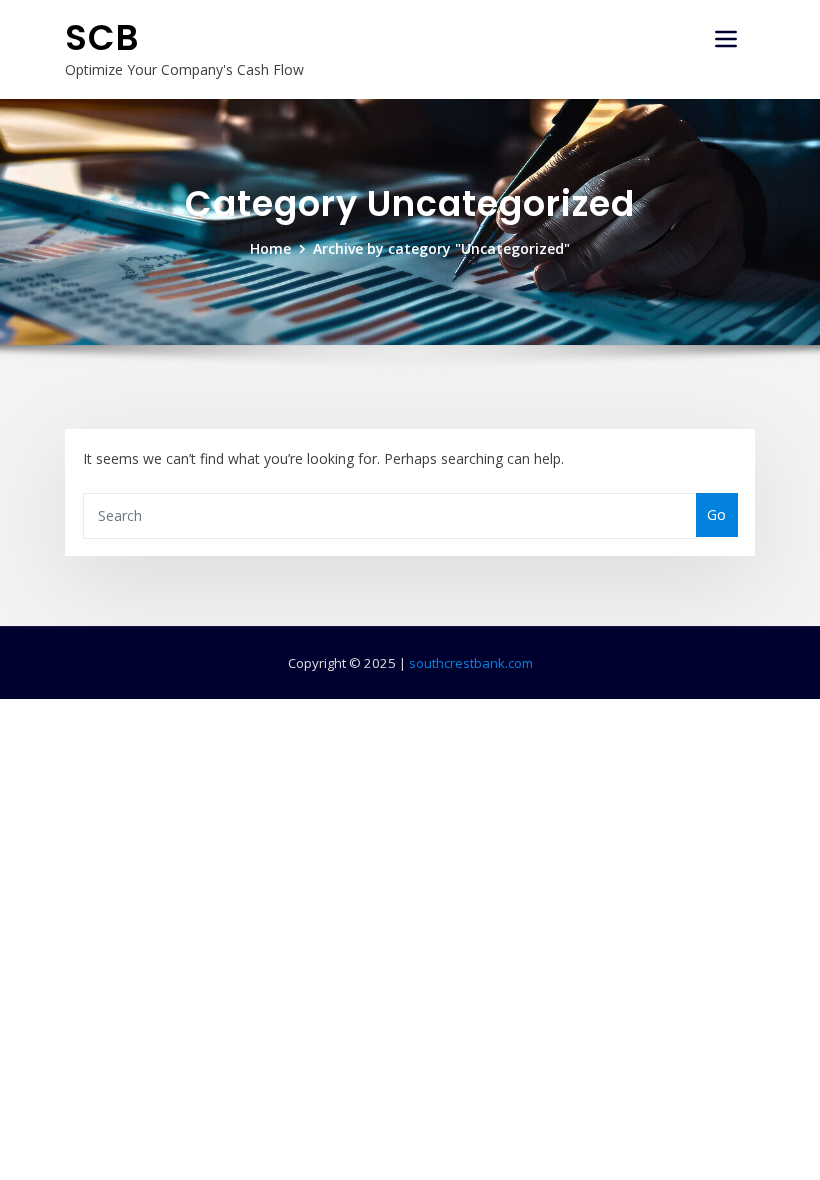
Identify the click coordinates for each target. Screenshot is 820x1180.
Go (716, 514)
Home (270, 248)
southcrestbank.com (471, 663)
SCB (102, 37)
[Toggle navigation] (726, 39)
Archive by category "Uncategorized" (441, 248)
